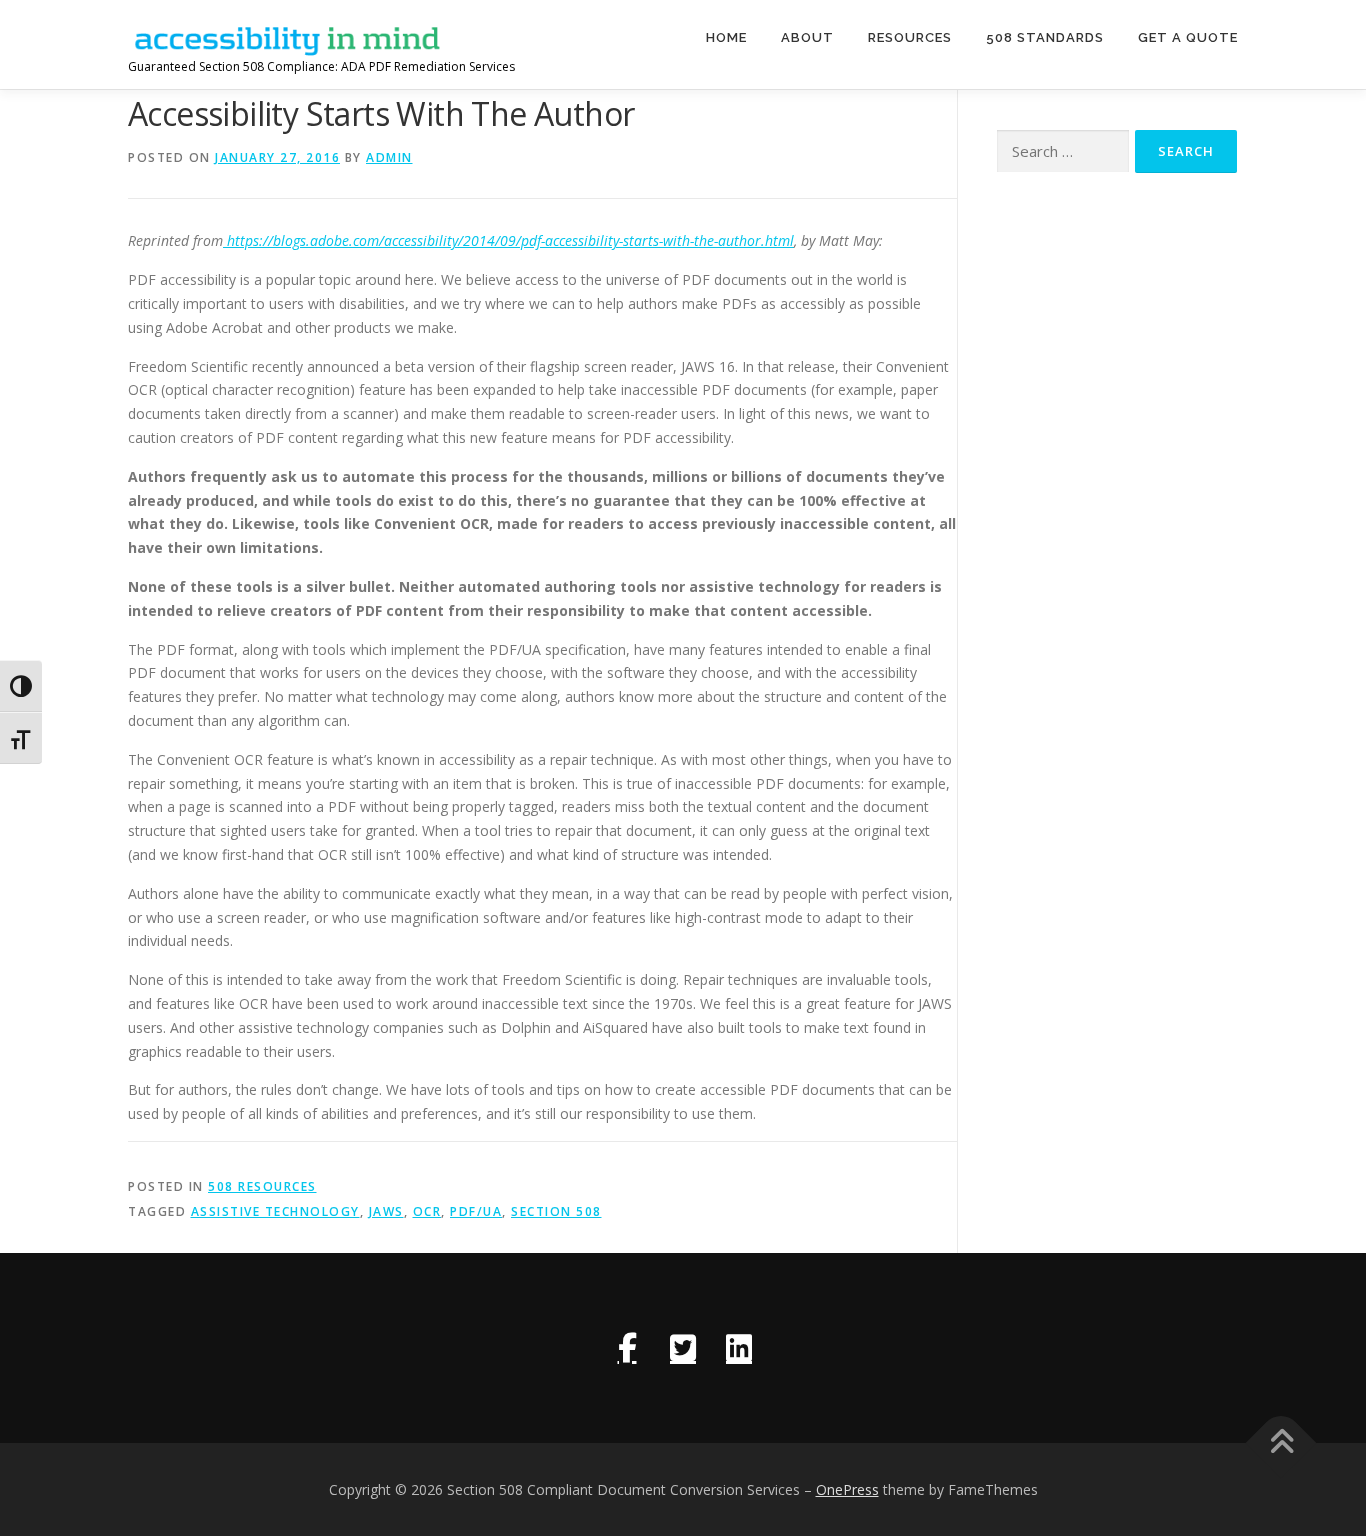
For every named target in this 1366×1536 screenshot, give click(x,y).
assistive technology (275, 1211)
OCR (427, 1211)
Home (726, 37)
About (807, 37)
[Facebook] (627, 1348)
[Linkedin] (739, 1348)
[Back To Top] (1281, 1442)
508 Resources (262, 1186)
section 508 (556, 1211)
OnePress (847, 1489)
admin (389, 157)
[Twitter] (683, 1348)
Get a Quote (1188, 37)
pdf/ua (476, 1211)
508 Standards (1045, 37)
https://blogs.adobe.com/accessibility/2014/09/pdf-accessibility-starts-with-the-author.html (508, 240)
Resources (910, 37)
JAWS (386, 1211)
